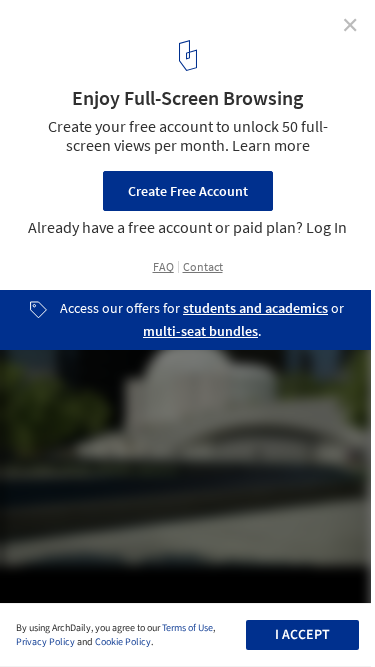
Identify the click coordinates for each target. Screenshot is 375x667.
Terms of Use (187, 628)
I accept (302, 635)
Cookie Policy (123, 642)
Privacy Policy (45, 642)
